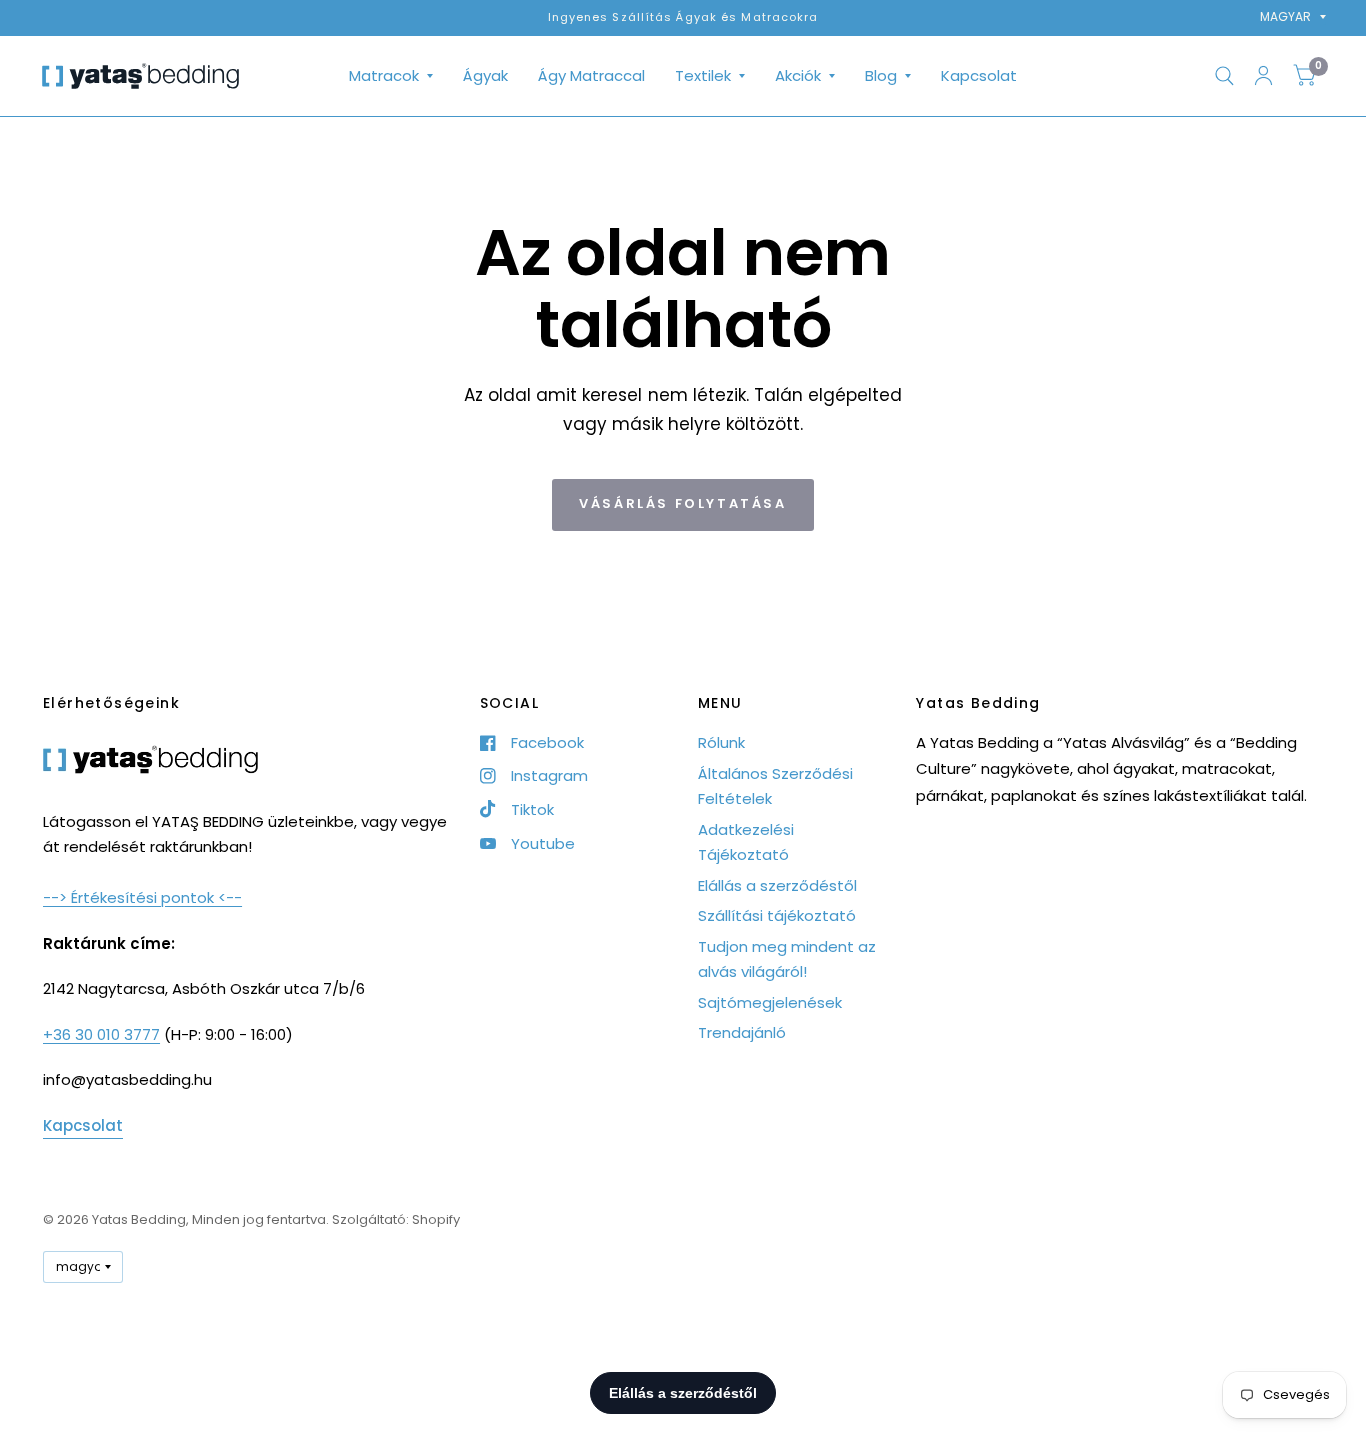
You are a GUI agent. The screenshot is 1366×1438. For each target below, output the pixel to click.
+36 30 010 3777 (101, 1034)
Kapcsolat (979, 75)
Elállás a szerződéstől (777, 885)
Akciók (798, 75)
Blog (881, 75)
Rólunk (721, 742)
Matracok (384, 75)
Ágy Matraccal (591, 75)
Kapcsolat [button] (83, 1125)
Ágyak (485, 75)
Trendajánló (742, 1032)
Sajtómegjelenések (770, 1002)
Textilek (703, 75)
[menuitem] (391, 76)
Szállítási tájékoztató (777, 915)
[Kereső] (1224, 76)
